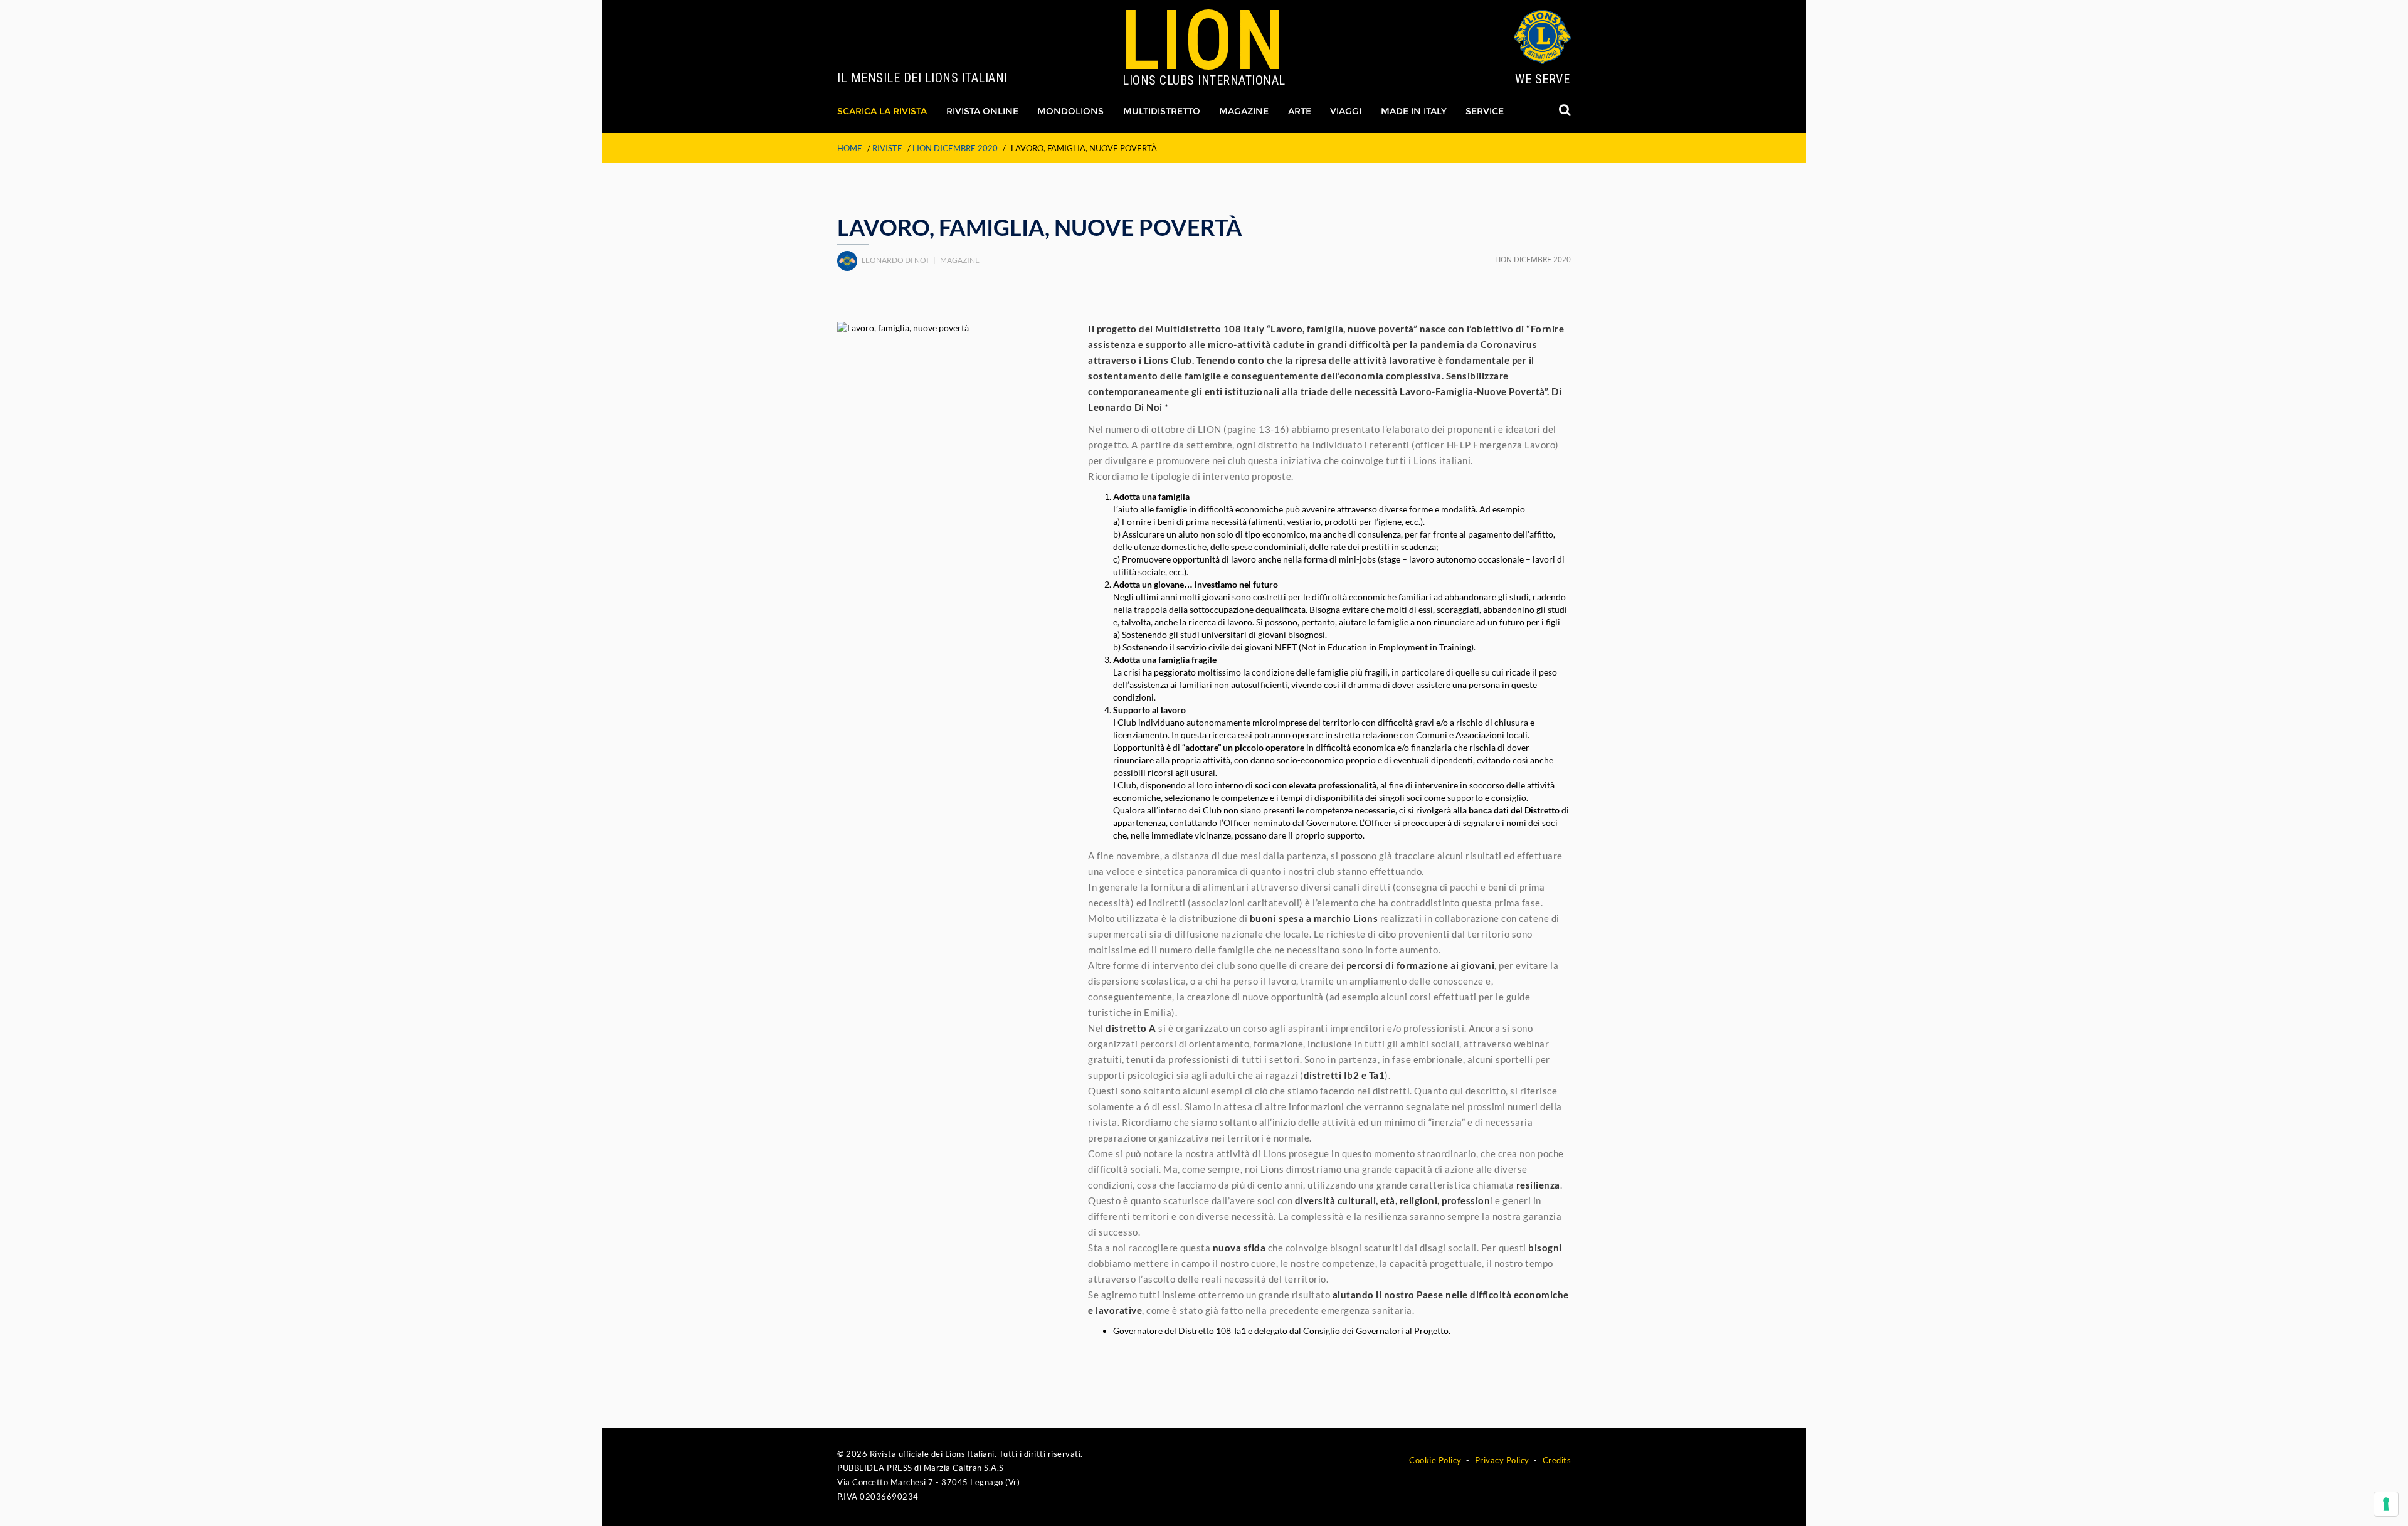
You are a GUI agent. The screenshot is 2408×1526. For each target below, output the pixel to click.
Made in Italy (1414, 111)
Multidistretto (1162, 111)
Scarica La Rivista (882, 111)
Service (1485, 111)
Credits (1557, 1460)
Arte (1300, 111)
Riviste (887, 148)
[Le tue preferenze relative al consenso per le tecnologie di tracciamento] (2386, 1504)
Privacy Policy (1502, 1460)
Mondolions (1070, 111)
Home (850, 148)
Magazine (1244, 111)
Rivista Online (982, 111)
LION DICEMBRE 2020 (955, 148)
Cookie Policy (1435, 1460)
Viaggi (1346, 111)
